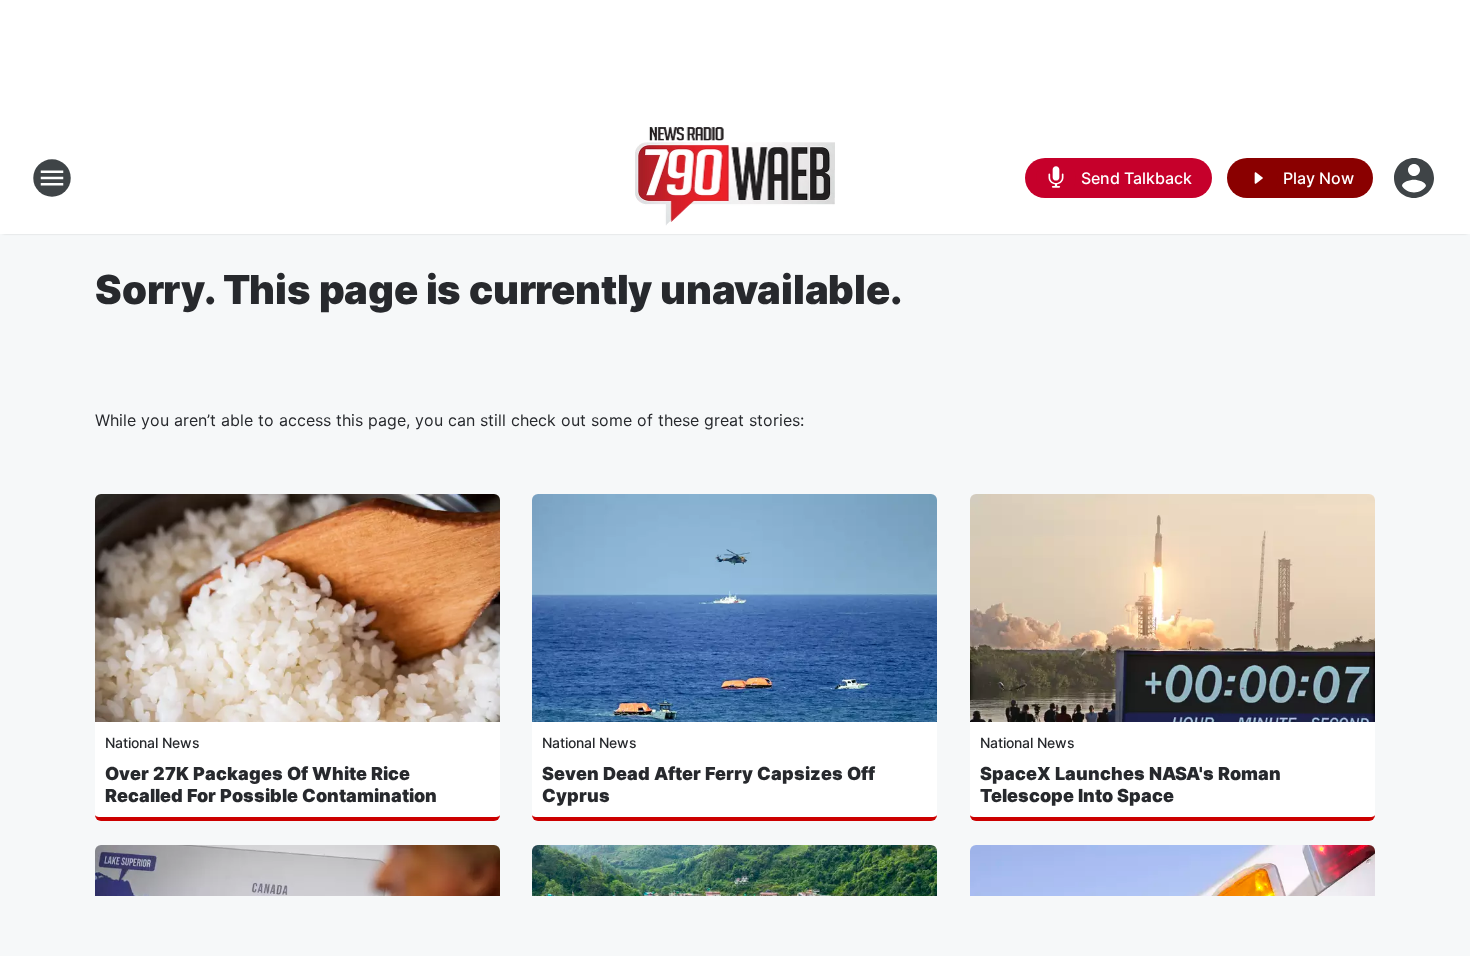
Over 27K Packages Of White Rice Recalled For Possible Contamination (271, 784)
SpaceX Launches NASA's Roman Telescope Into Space (1130, 784)
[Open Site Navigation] (52, 178)
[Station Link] (735, 178)
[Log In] (1416, 178)
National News (152, 742)
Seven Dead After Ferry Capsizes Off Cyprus (708, 784)
